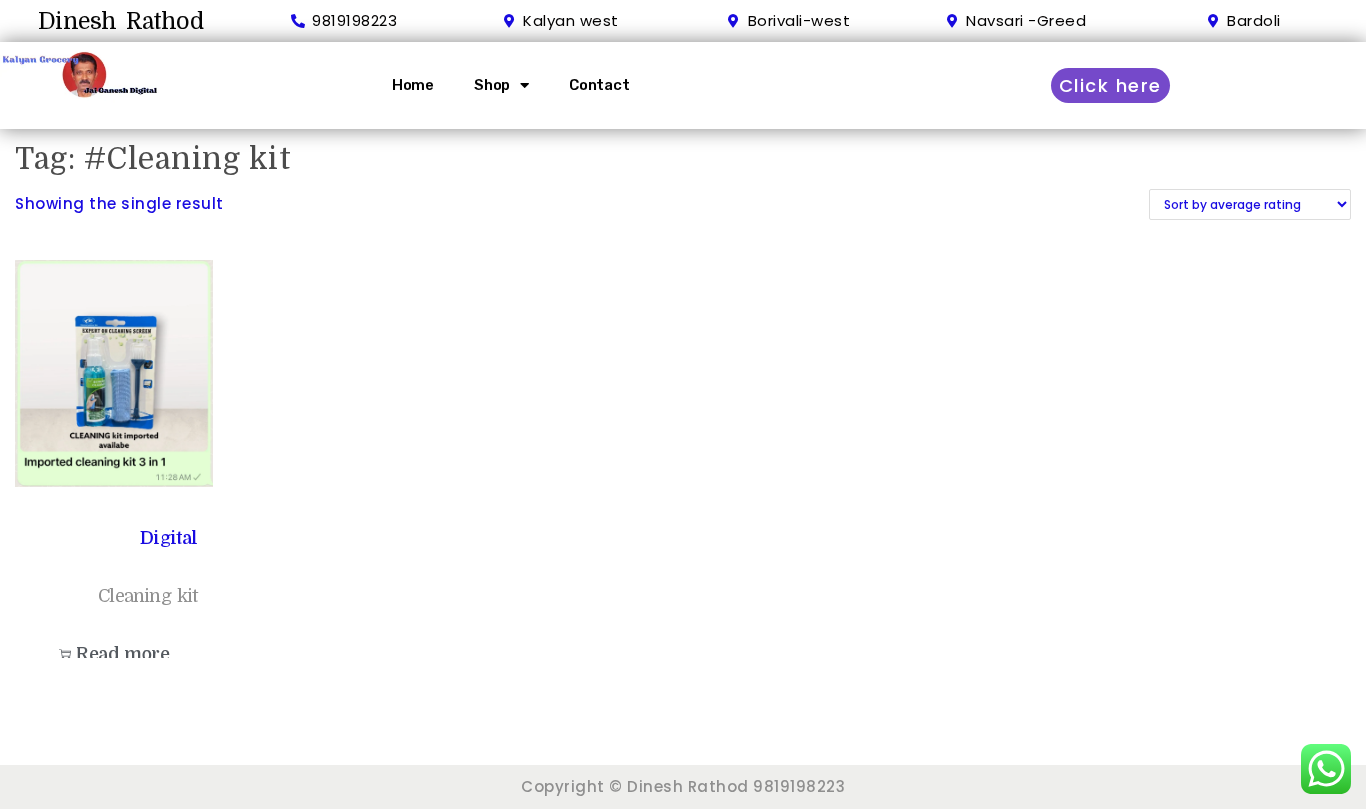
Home (413, 85)
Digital (168, 538)
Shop (492, 85)
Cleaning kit (147, 596)
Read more (122, 654)
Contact (599, 85)
